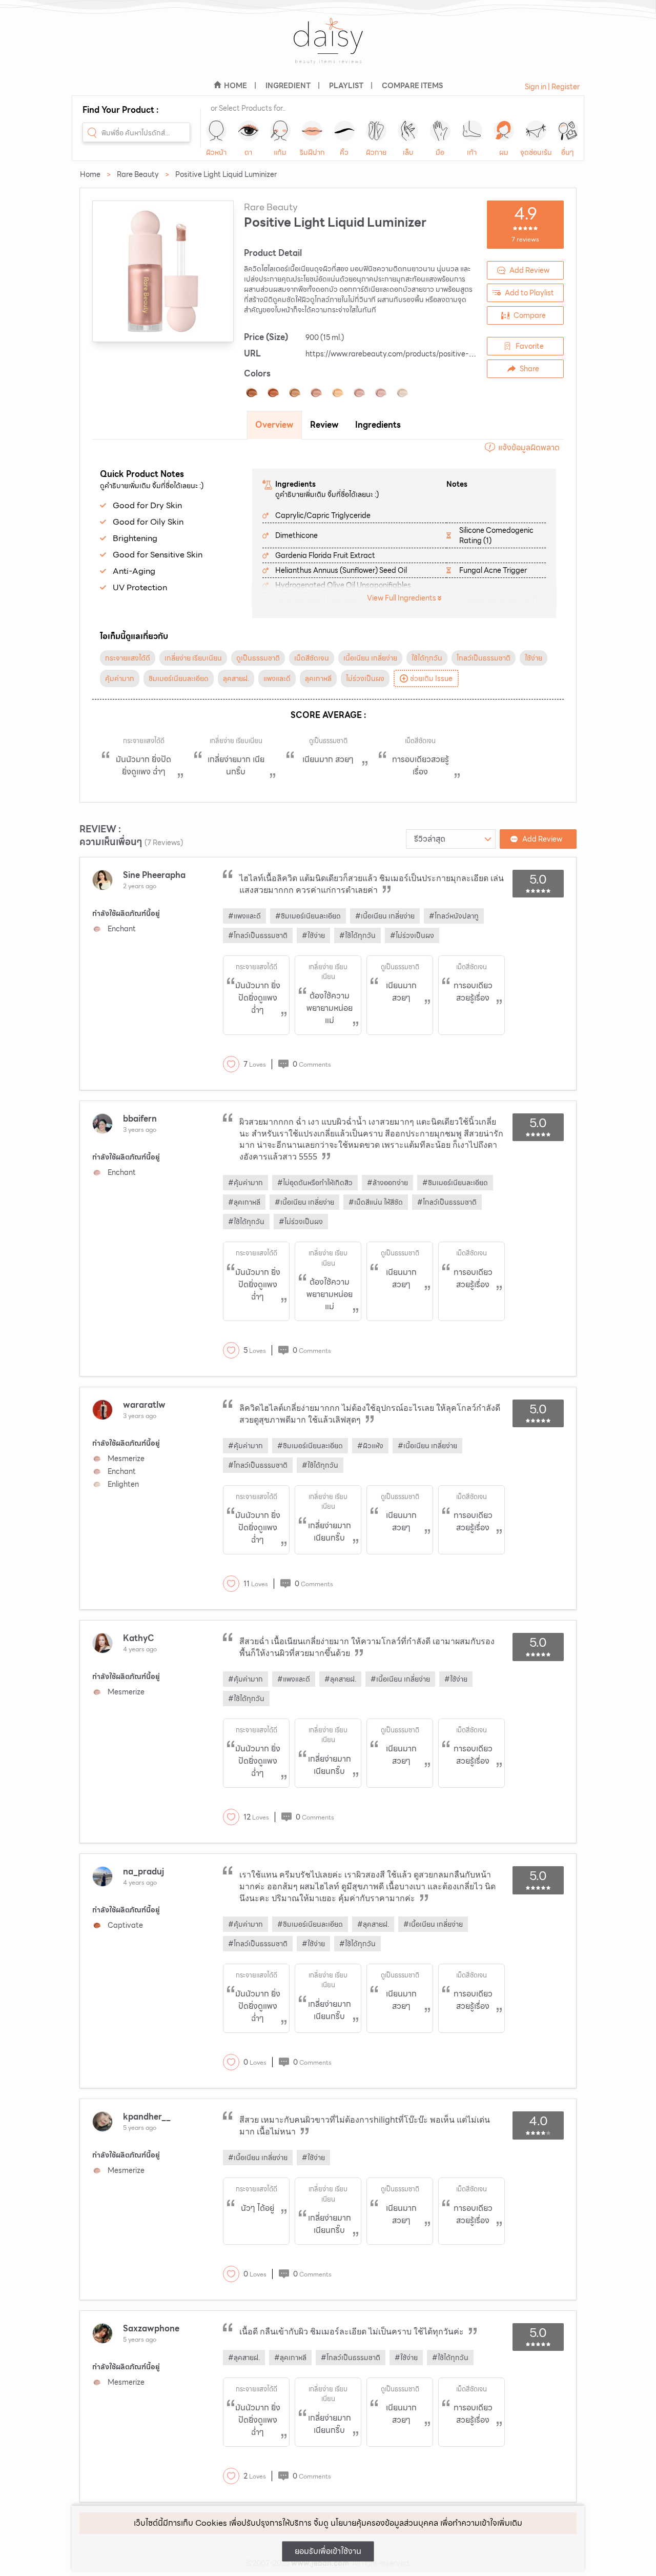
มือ (440, 152)
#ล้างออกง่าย (387, 1183)
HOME (235, 86)
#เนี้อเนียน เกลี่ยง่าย (385, 916)
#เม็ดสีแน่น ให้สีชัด (376, 1202)
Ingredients (378, 425)
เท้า (472, 152)
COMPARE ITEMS (412, 86)
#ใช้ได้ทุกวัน (357, 935)
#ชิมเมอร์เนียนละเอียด (308, 916)
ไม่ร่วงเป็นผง (365, 678)
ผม (504, 152)
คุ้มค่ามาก (120, 678)
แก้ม (280, 152)
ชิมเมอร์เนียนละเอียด (179, 678)
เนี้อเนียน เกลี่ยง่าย (370, 658)
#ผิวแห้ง (370, 1446)
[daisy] (328, 47)
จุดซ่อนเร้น (536, 152)
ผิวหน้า (216, 152)
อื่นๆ (568, 152)
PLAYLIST (346, 86)
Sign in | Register (552, 87)
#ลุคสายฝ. (340, 1679)
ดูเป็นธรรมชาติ (258, 658)
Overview (274, 425)
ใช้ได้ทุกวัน (427, 658)
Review (324, 425)
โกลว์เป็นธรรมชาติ (484, 658)
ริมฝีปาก (312, 152)
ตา (248, 152)
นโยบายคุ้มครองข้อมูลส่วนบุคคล (384, 2523)
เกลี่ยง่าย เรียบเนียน (193, 658)
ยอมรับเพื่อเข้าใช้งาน (328, 2551)
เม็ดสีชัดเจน (312, 658)
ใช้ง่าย (534, 658)
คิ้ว (344, 152)
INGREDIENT (288, 86)
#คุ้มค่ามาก (245, 1183)
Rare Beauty (138, 174)
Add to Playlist (529, 293)
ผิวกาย (376, 152)
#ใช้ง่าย (313, 935)
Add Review (529, 270)
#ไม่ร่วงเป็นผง (412, 935)
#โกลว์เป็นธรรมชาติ (258, 935)
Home (90, 174)
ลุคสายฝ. (236, 678)
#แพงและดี (244, 916)
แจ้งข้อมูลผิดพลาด (529, 447)
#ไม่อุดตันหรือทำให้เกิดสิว (315, 1183)
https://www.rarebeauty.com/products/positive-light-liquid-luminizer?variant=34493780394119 (467, 354)
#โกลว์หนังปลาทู (454, 916)
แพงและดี (277, 678)
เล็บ (408, 152)
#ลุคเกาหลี (244, 1202)
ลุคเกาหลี (318, 678)
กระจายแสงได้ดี (128, 658)
